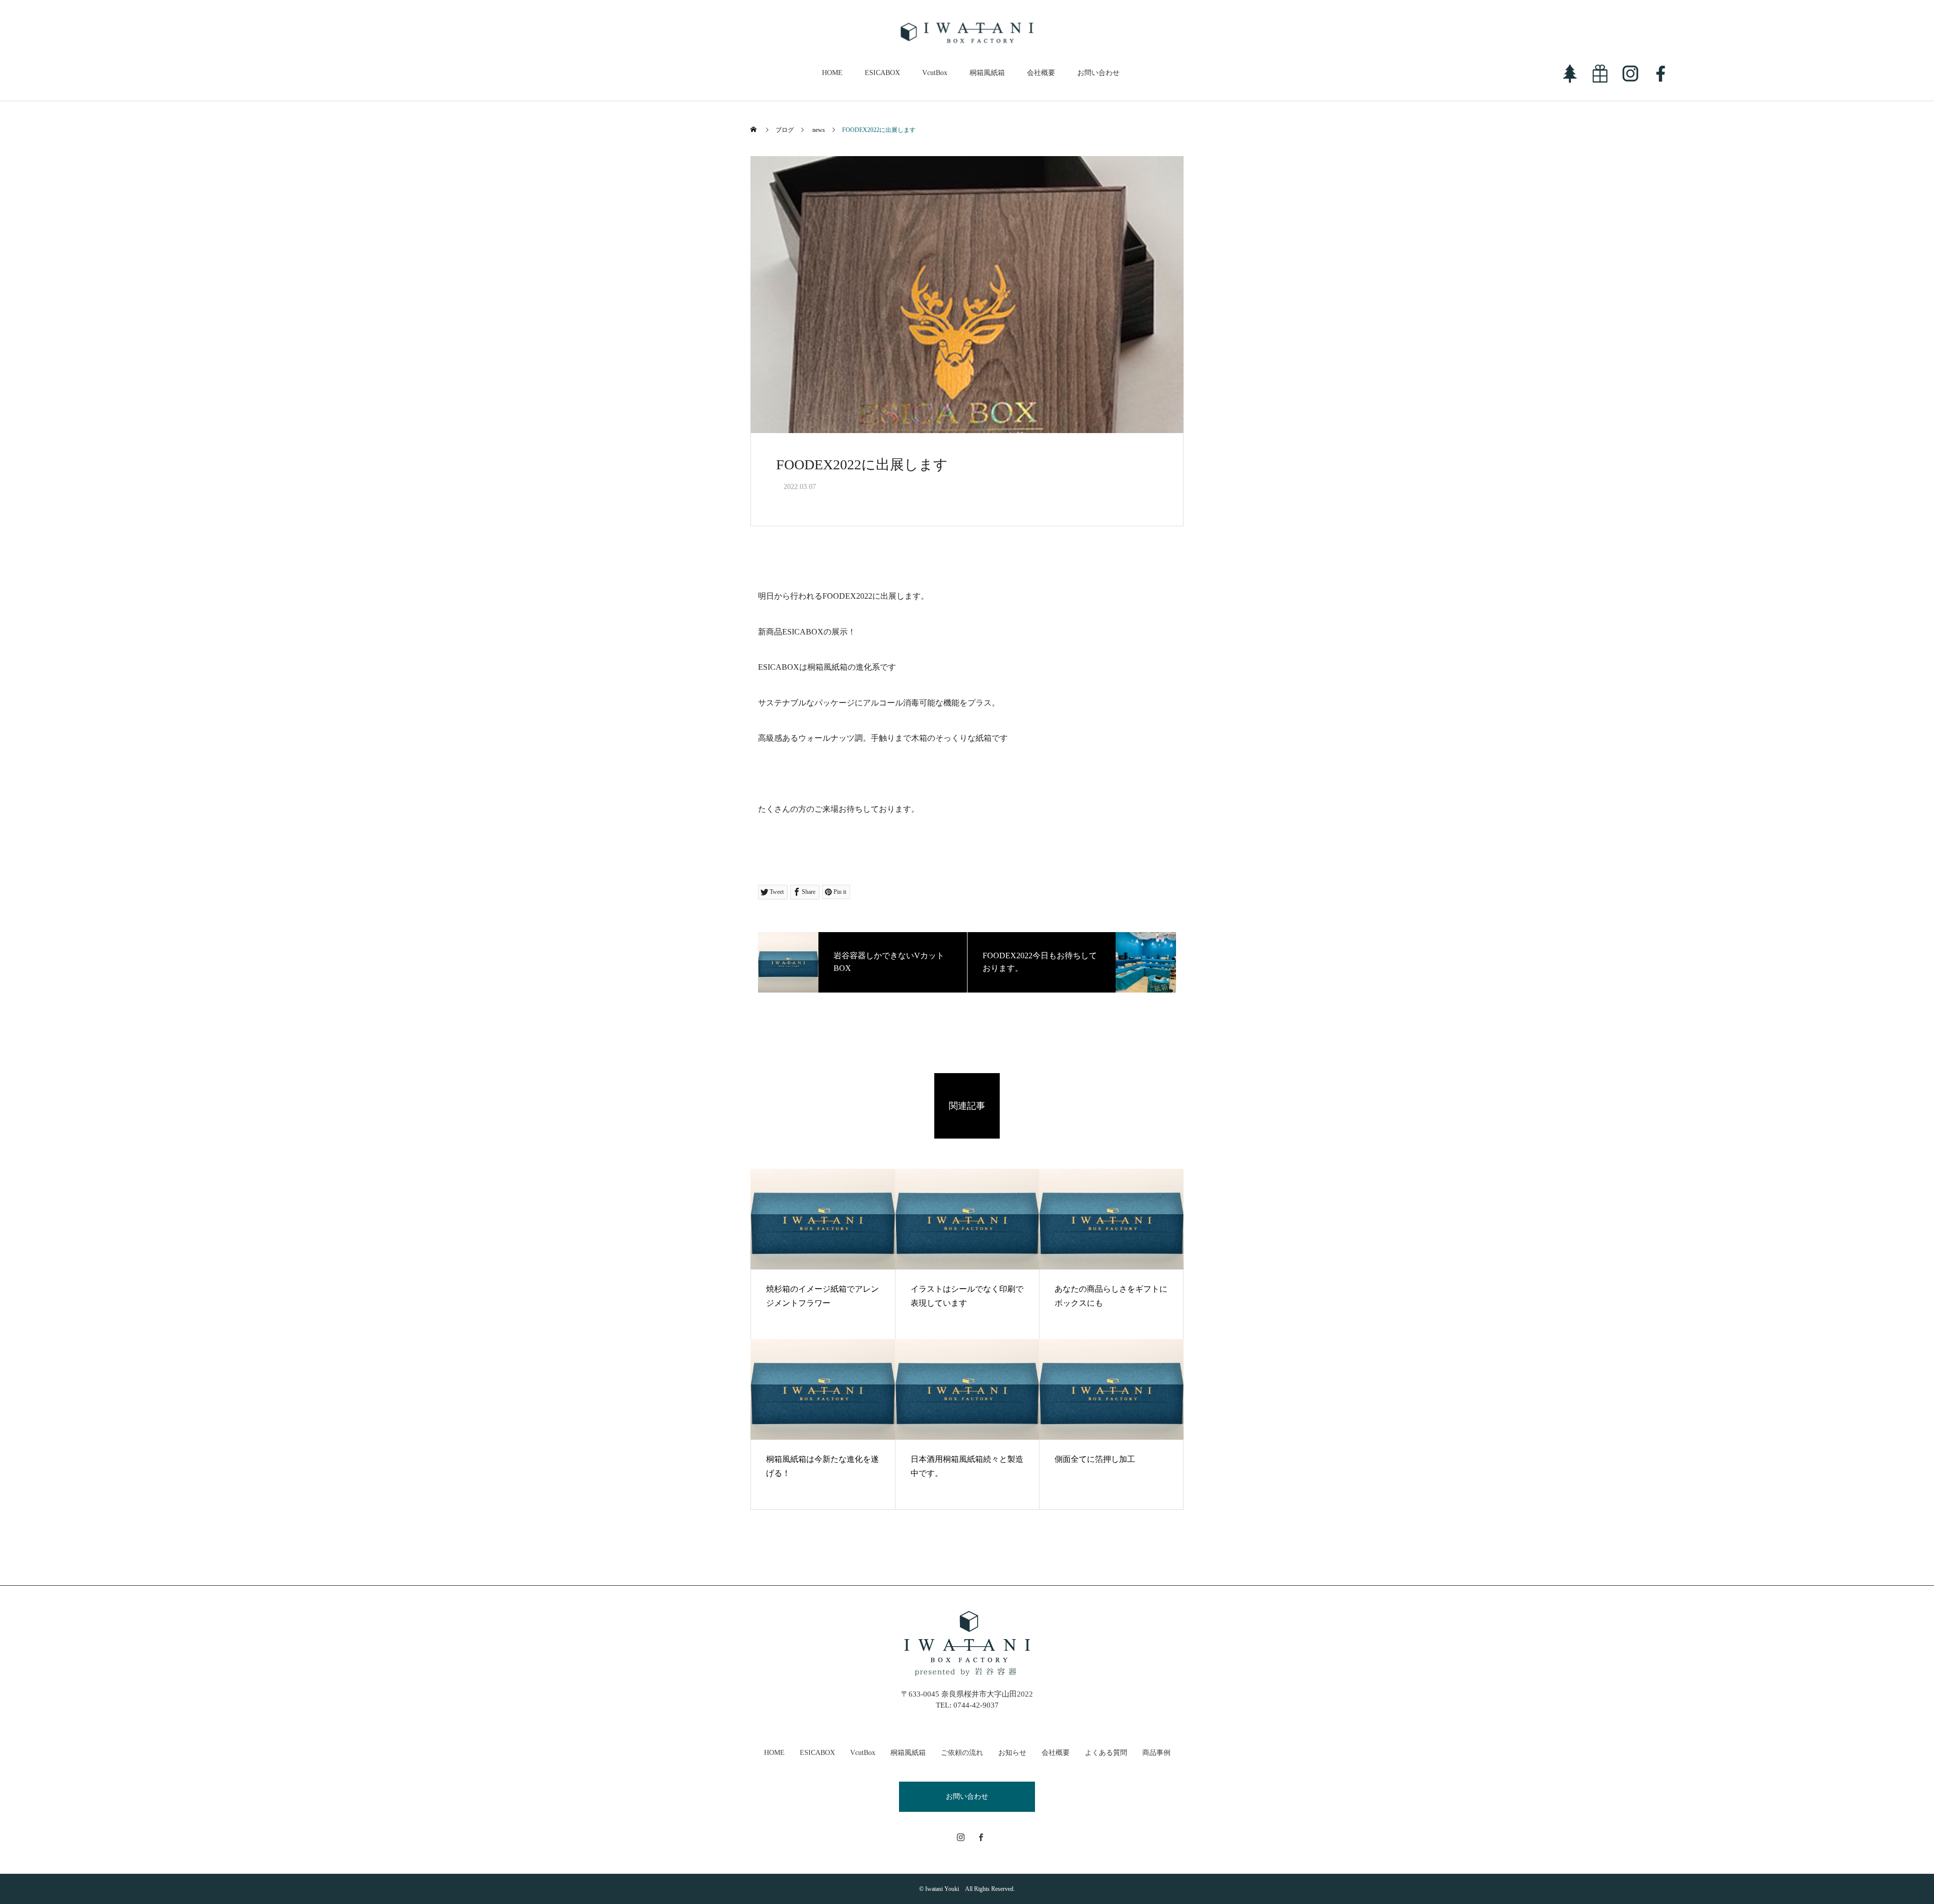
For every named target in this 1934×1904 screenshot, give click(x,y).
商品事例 (1156, 1753)
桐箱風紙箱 (987, 73)
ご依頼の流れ (962, 1753)
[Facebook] (981, 1837)
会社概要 (1041, 73)
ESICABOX (882, 73)
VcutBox (935, 73)
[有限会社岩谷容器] (967, 33)
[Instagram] (961, 1837)
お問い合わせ (1098, 73)
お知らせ (1012, 1753)
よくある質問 (1106, 1753)
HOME (832, 73)
